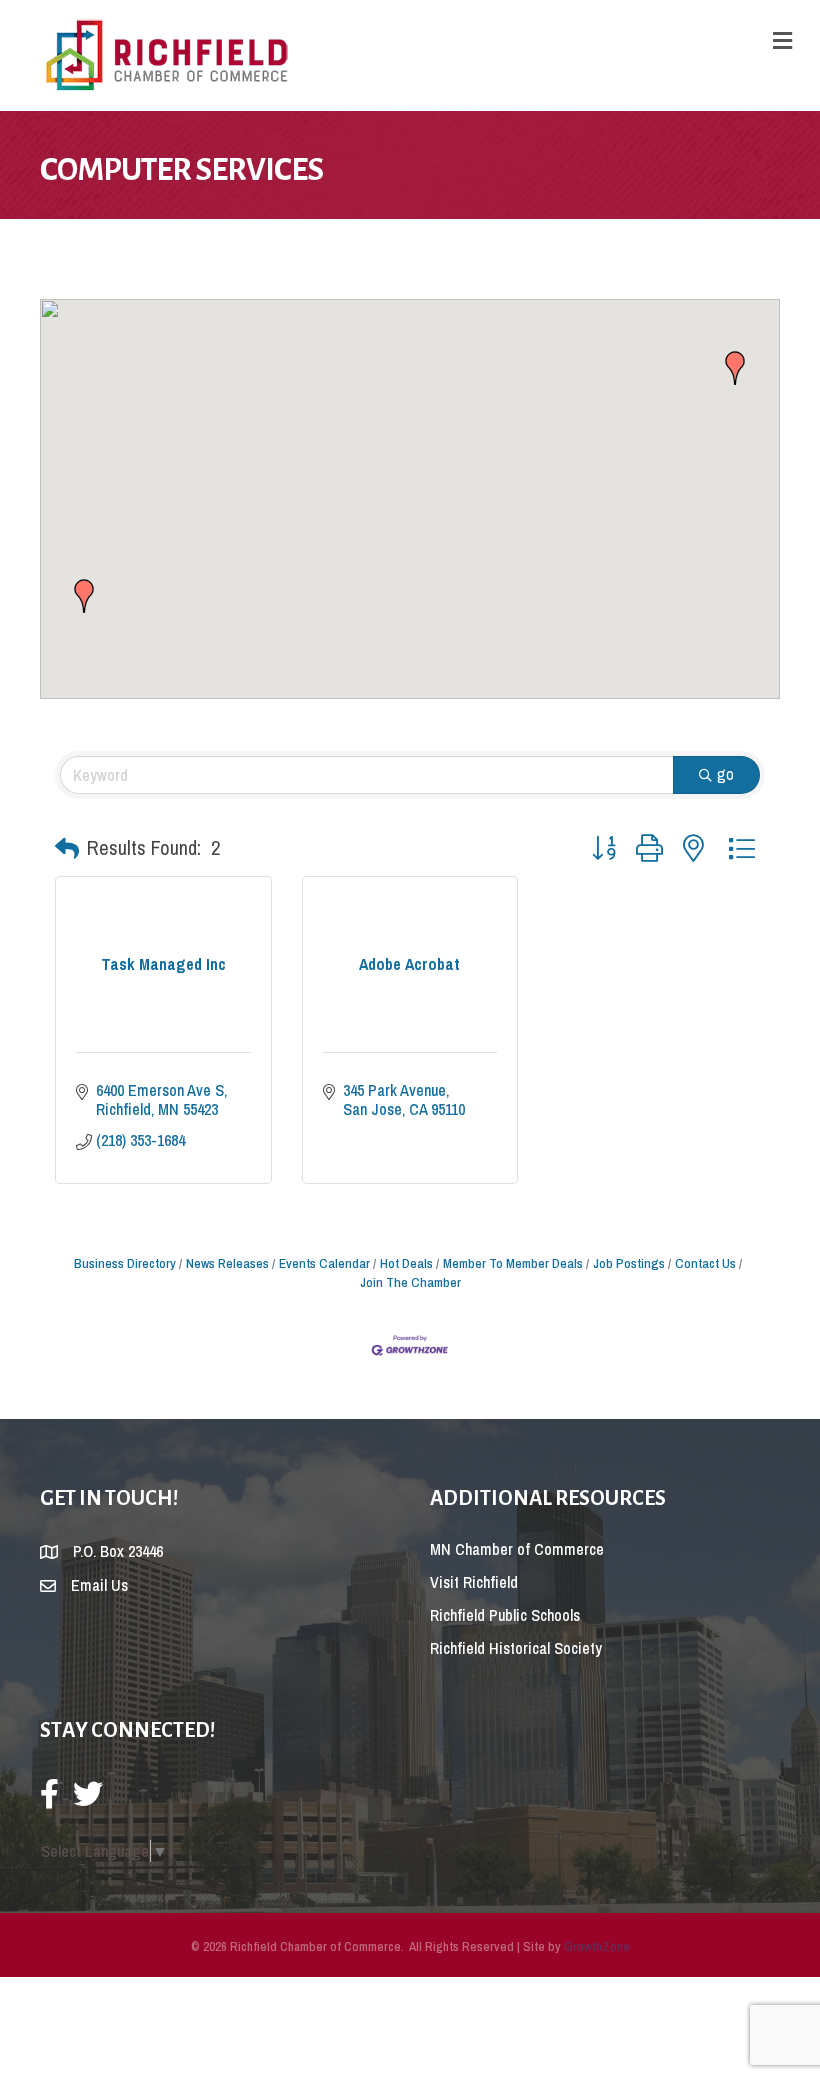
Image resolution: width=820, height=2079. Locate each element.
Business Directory (125, 1263)
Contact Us (705, 1263)
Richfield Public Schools (505, 1615)
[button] (84, 596)
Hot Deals (406, 1263)
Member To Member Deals (513, 1263)
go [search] (725, 774)
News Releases (227, 1263)
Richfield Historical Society (516, 1648)
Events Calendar (324, 1263)
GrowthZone (597, 1946)
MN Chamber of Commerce (517, 1549)
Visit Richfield (474, 1582)
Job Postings (629, 1263)
